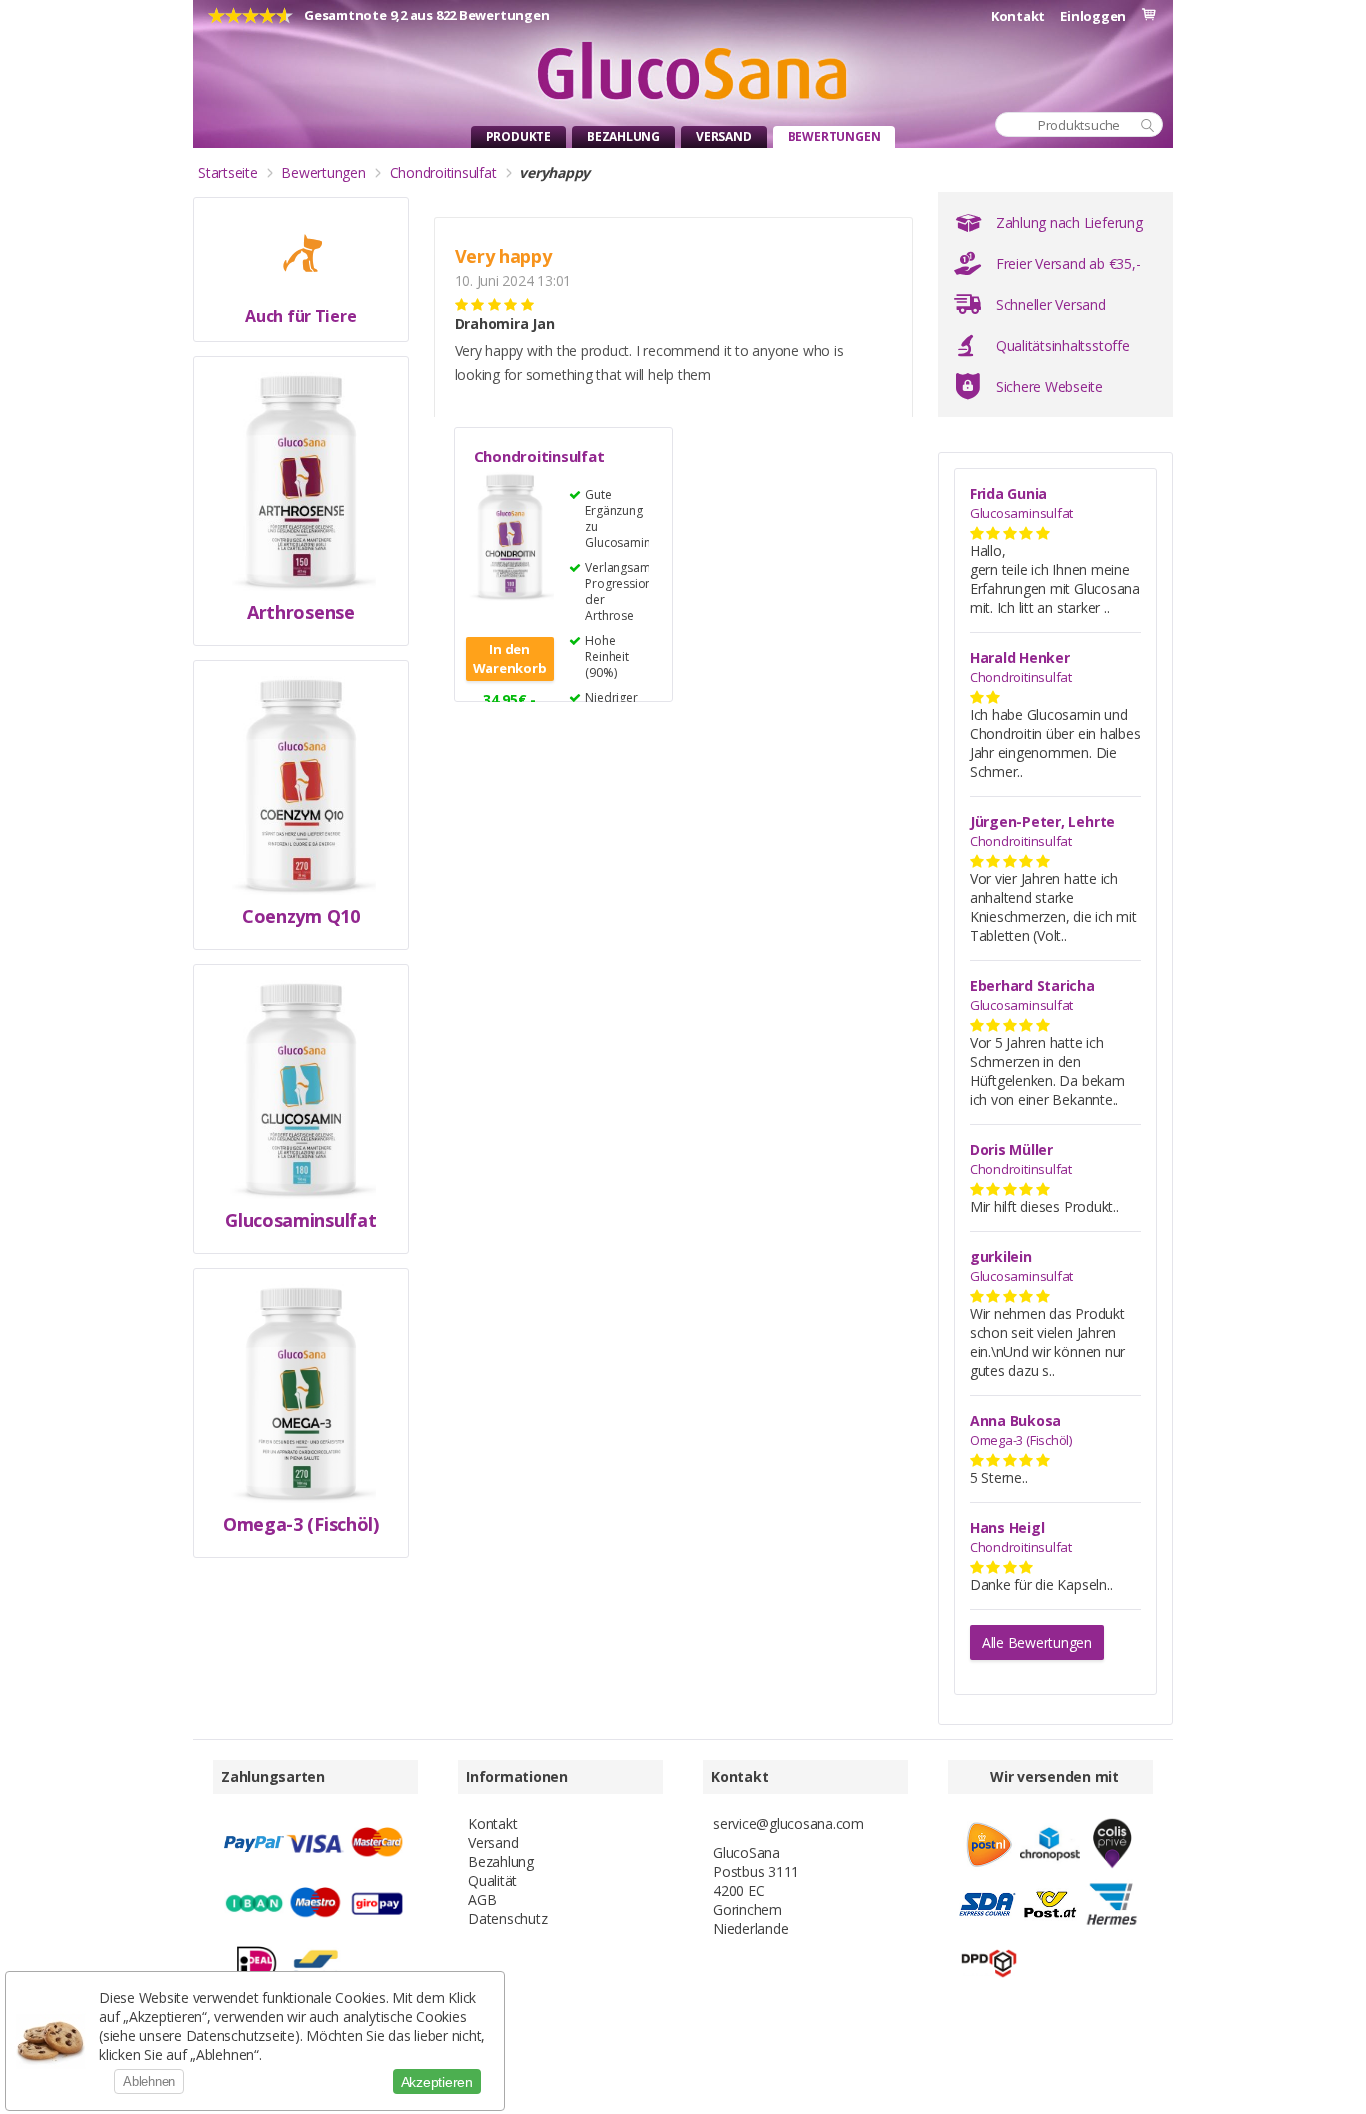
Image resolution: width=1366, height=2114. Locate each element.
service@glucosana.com (788, 1823)
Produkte (518, 136)
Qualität (492, 1880)
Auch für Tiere (300, 316)
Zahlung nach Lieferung (1069, 222)
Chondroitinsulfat (539, 456)
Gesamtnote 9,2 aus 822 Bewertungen (427, 15)
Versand (724, 136)
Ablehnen (149, 2081)
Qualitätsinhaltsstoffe (1063, 345)
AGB (482, 1899)
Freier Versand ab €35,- (1068, 263)
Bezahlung (623, 136)
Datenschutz (507, 1918)
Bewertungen (834, 136)
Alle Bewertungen (1037, 1642)
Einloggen (1093, 16)
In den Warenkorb (510, 658)
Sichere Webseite (1049, 386)
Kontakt (1018, 16)
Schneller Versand (1051, 304)
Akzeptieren (437, 2082)
